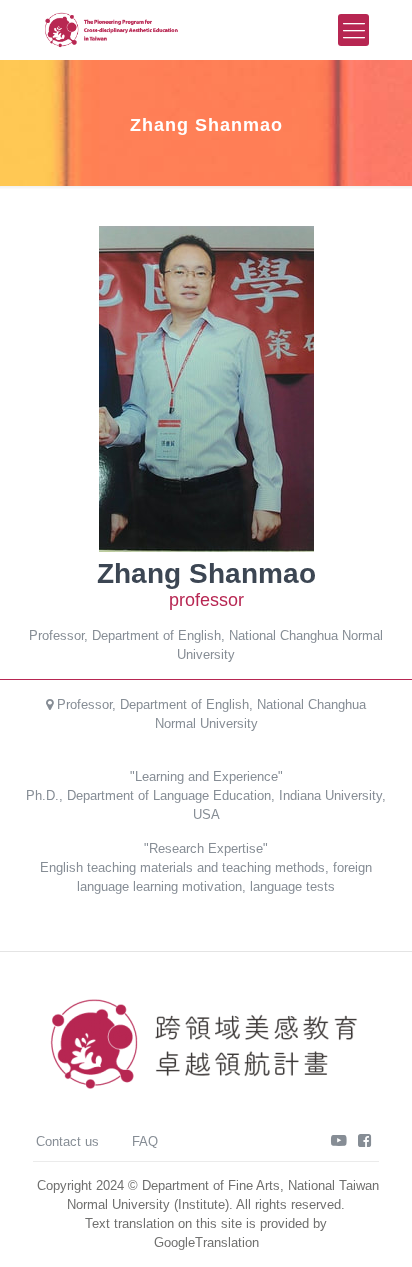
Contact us (67, 1141)
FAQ (145, 1141)
